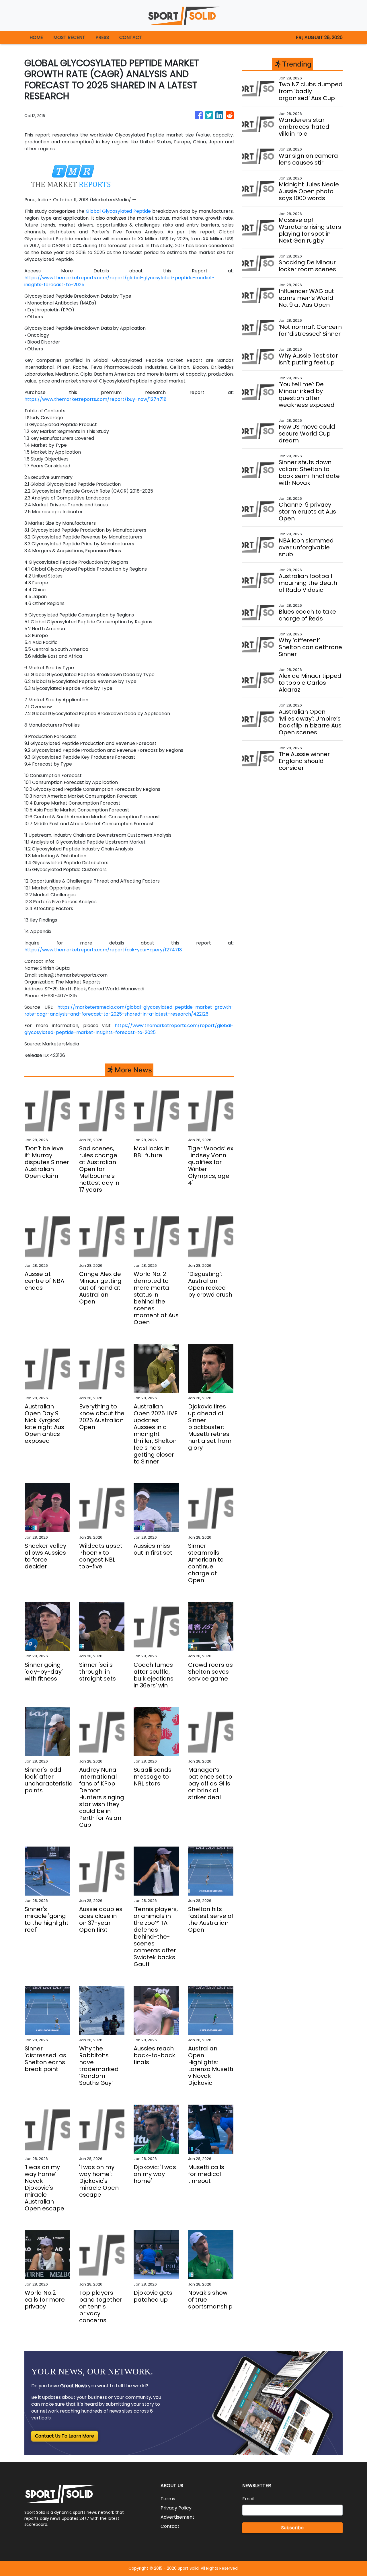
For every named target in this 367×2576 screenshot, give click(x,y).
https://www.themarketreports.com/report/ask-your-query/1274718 (103, 950)
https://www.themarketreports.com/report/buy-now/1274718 (95, 399)
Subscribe (292, 2528)
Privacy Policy (176, 2508)
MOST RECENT (69, 37)
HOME (36, 37)
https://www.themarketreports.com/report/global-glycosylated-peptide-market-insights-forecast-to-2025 (129, 1029)
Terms (168, 2499)
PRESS (102, 37)
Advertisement (177, 2517)
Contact (170, 2526)
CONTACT (131, 37)
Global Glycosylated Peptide (118, 211)
